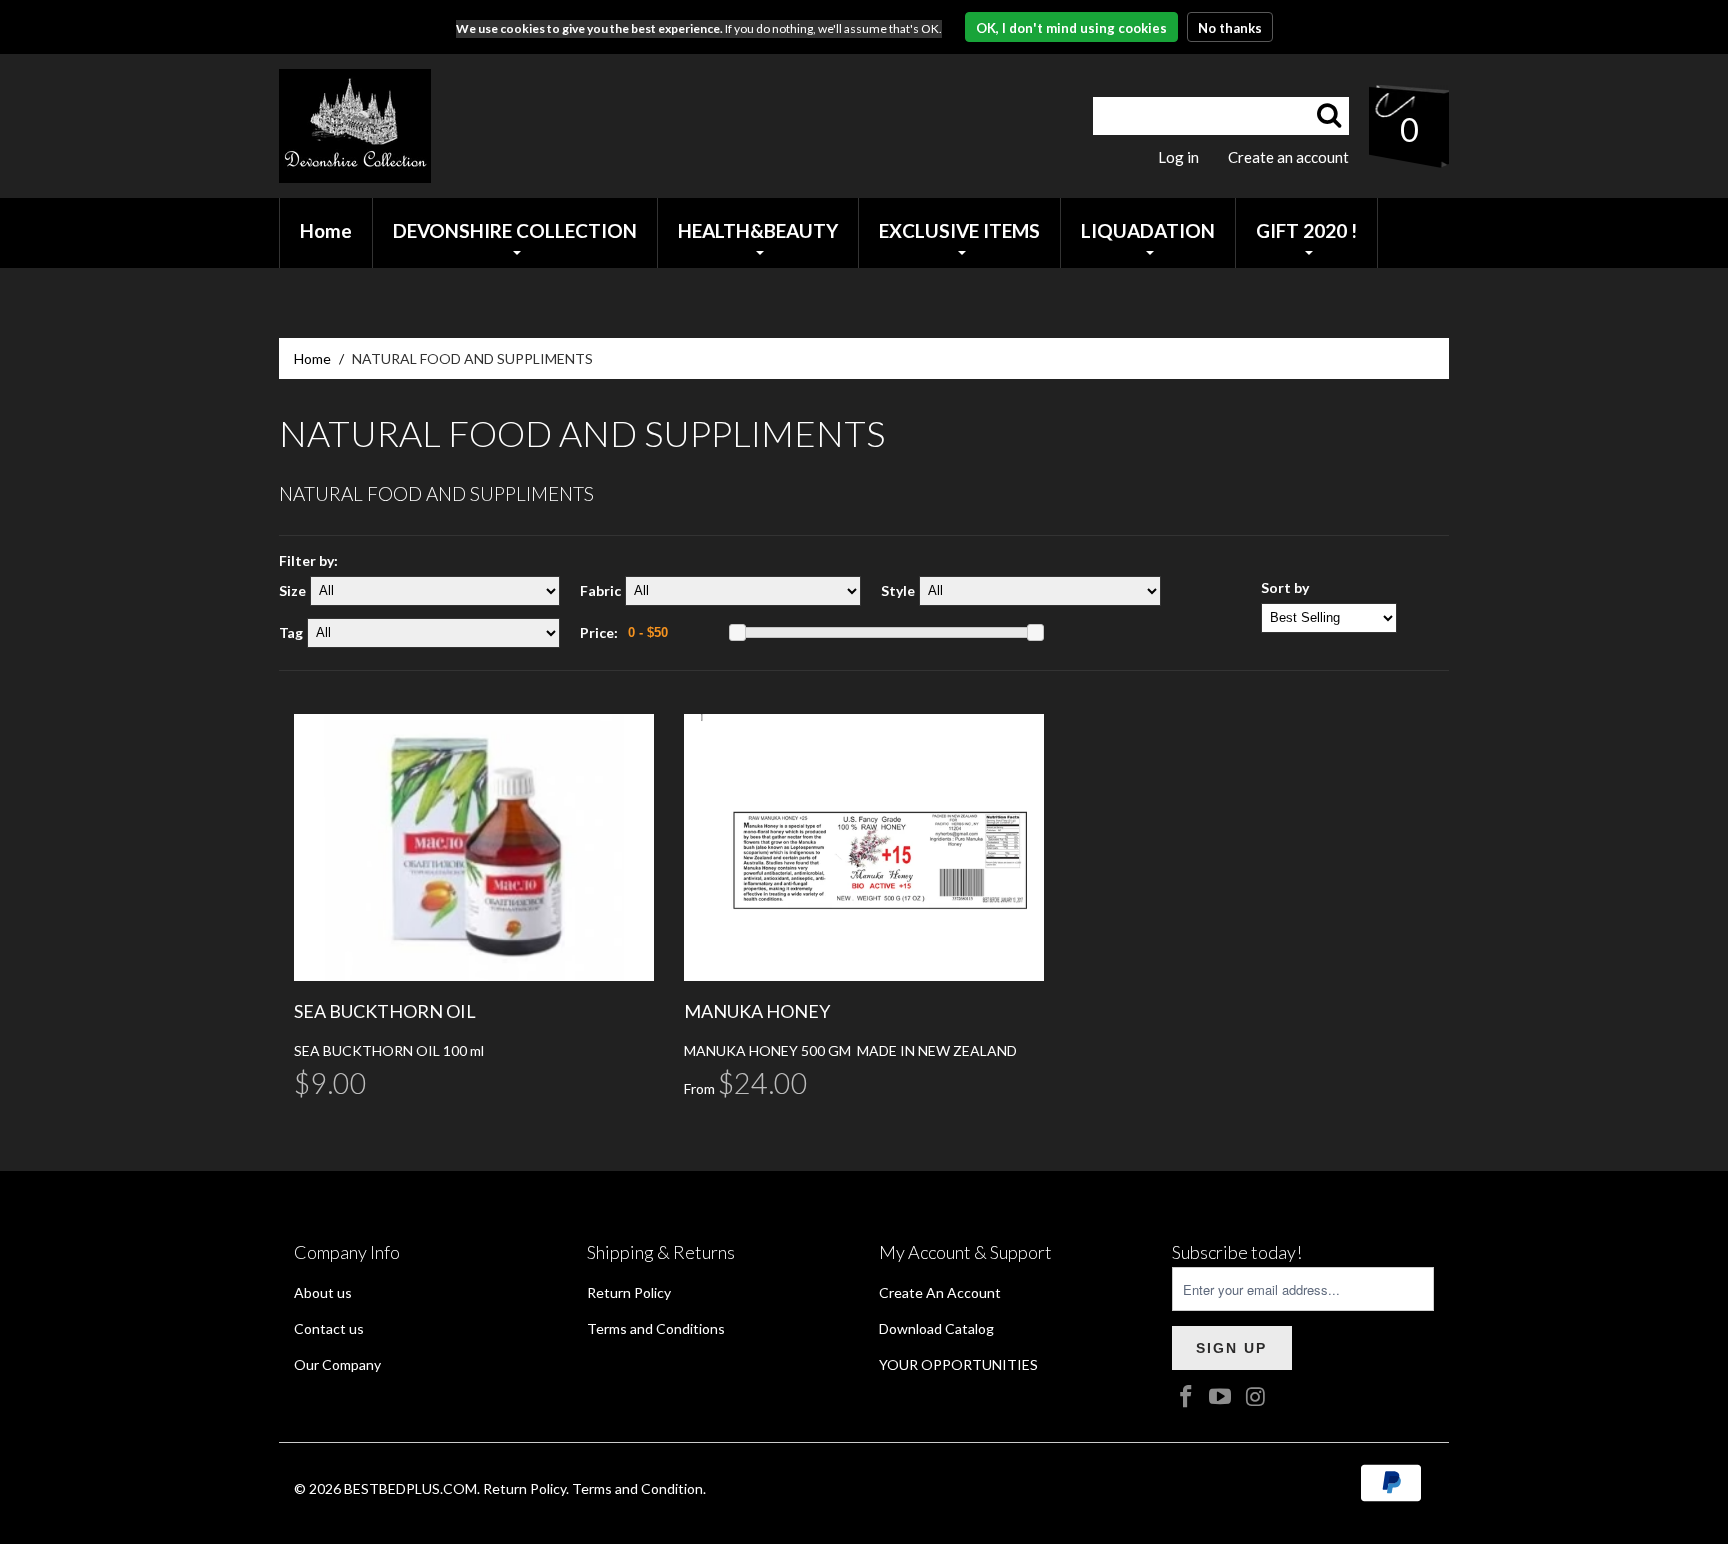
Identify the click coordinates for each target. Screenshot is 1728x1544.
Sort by (1285, 587)
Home (312, 358)
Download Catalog (936, 1328)
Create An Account (940, 1292)
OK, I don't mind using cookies (1071, 28)
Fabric (600, 590)
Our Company (337, 1364)
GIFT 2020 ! (1306, 230)
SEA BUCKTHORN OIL (385, 1011)
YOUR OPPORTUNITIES (958, 1364)
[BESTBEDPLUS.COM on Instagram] (1256, 1397)
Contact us (329, 1328)
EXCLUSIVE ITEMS (959, 230)
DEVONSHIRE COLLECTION (515, 230)
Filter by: (308, 560)
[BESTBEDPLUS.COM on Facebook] (1187, 1397)
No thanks (1230, 28)
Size (292, 590)
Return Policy (629, 1292)
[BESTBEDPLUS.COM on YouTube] (1221, 1397)
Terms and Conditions (656, 1328)
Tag (291, 632)
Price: (599, 632)
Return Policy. (526, 1488)
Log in (1178, 157)
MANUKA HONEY (757, 1011)
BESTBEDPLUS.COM (410, 1488)
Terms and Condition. (639, 1488)
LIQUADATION (1148, 230)
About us (323, 1292)
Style (898, 590)
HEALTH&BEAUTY (758, 230)
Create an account (1288, 157)
